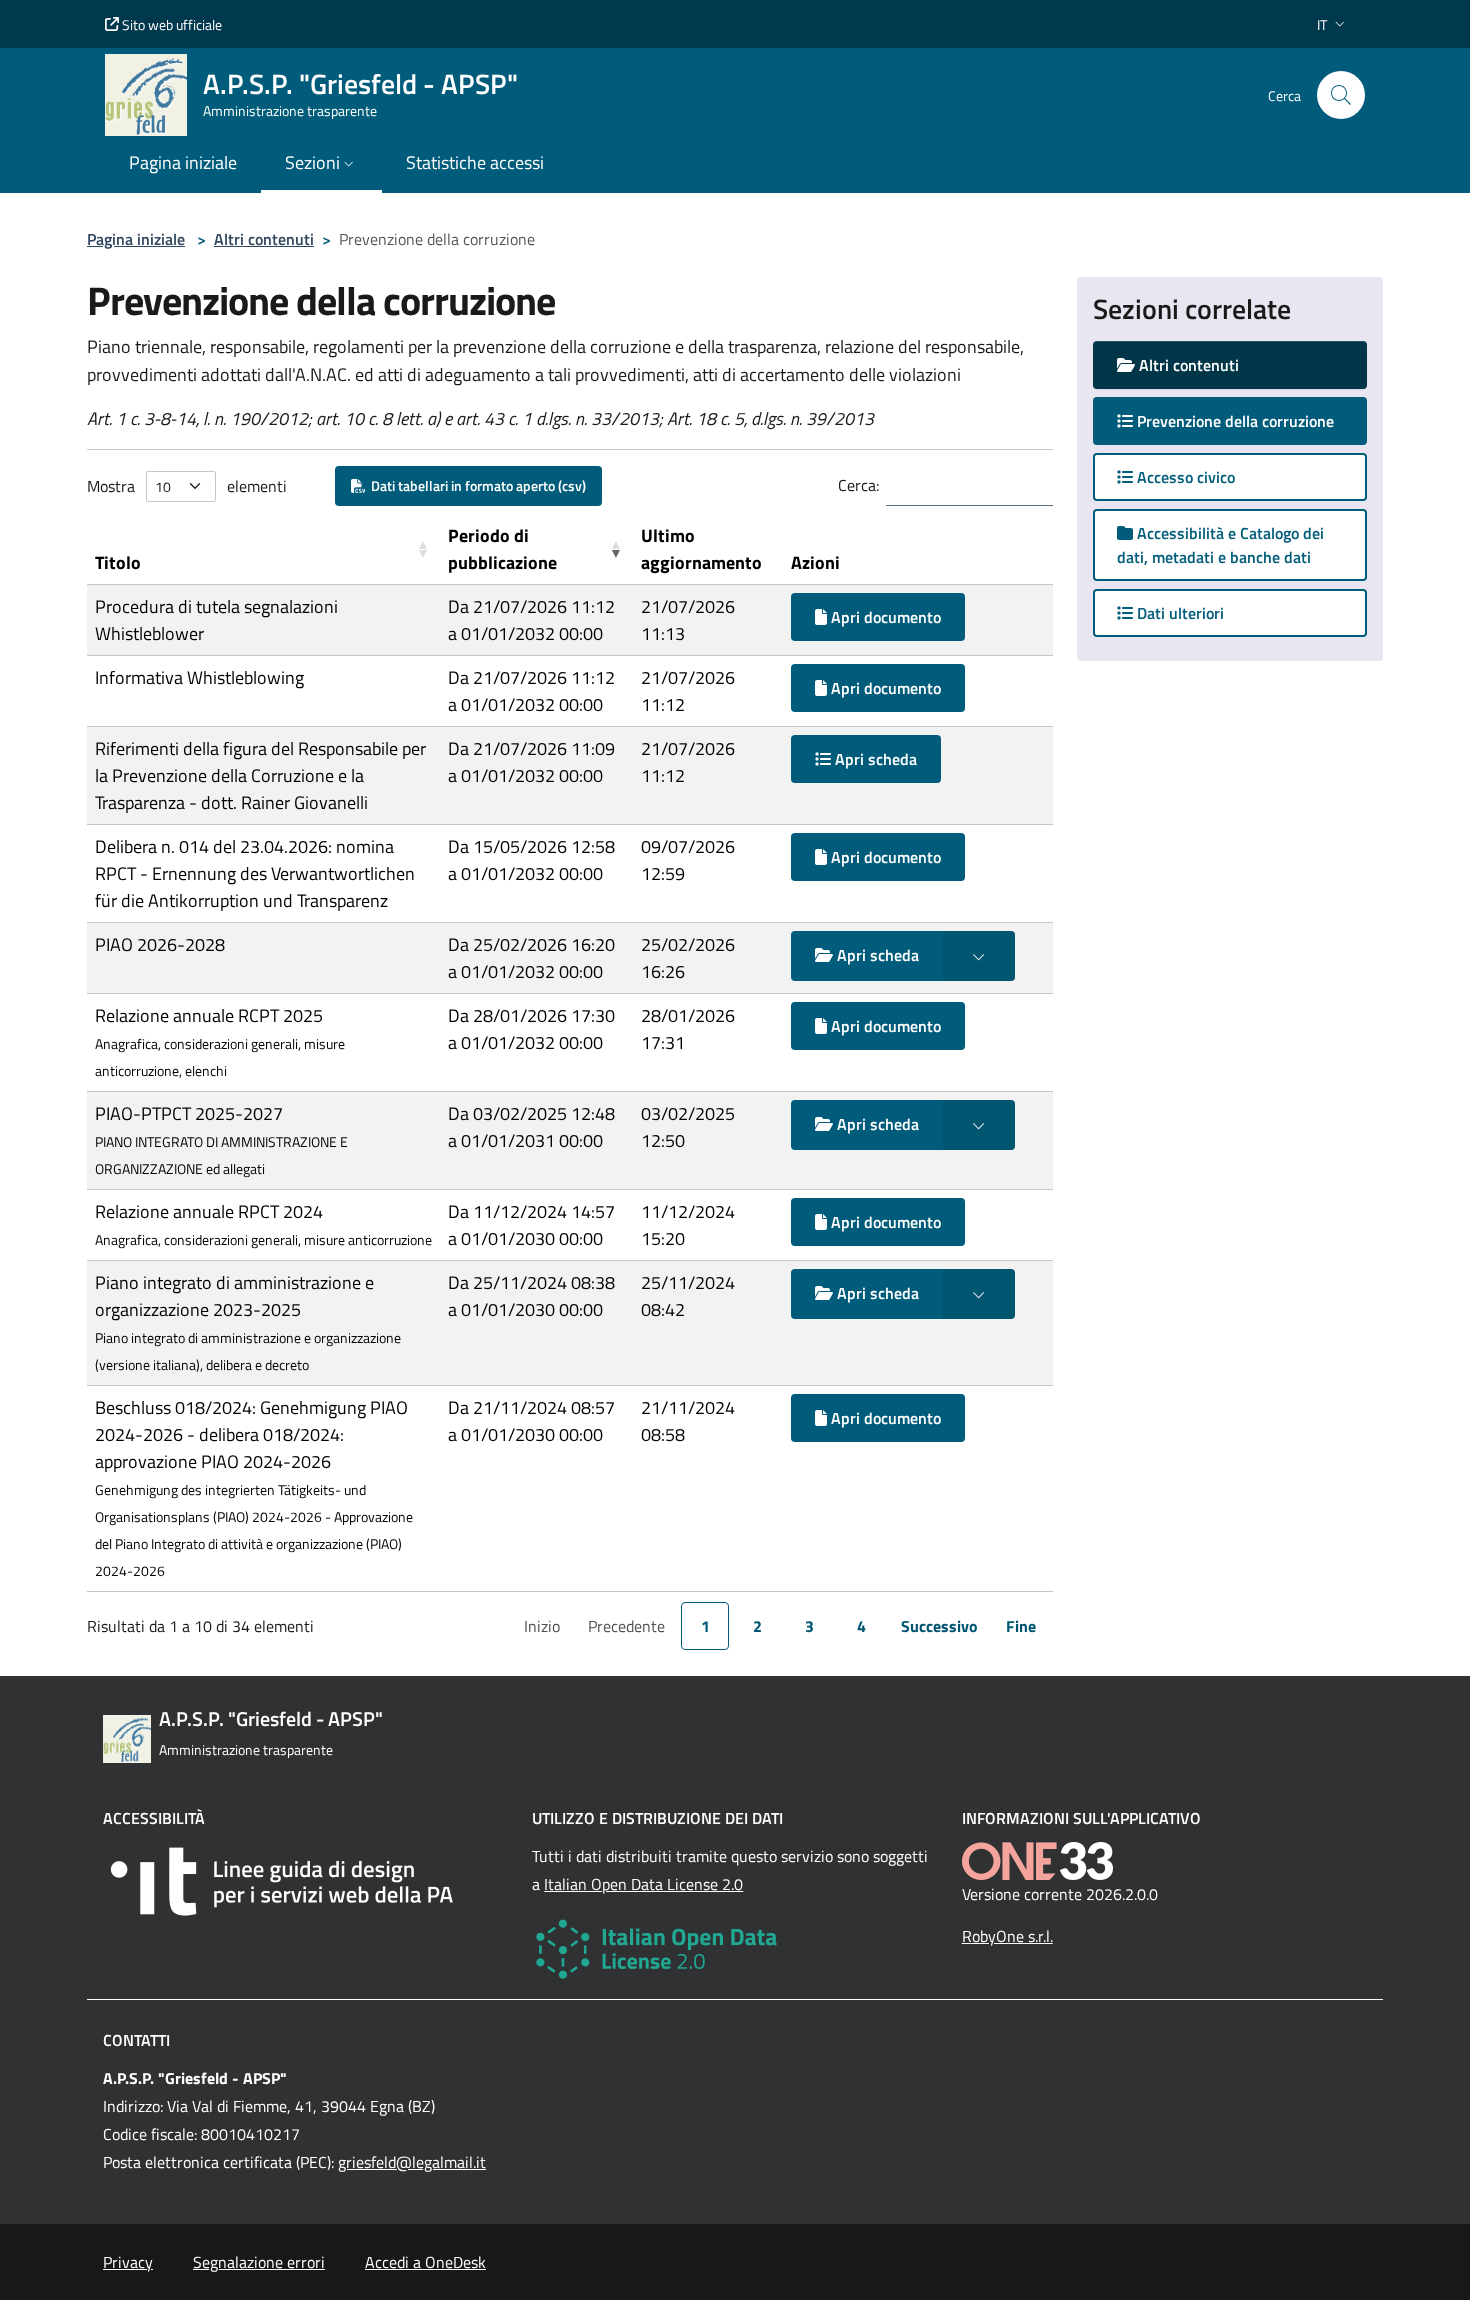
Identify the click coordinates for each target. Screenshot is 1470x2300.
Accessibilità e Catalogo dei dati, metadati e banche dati (1220, 545)
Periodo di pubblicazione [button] (502, 549)
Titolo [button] (118, 562)
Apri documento (884, 617)
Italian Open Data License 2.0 (643, 1884)
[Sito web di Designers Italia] (305, 1881)
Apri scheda (874, 759)
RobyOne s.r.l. (1007, 1936)
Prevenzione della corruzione (1250, 420)
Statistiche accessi (475, 162)
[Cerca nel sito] (1341, 95)
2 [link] (757, 1626)
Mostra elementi (187, 486)
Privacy (128, 2262)
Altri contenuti (264, 239)
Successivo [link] (939, 1626)
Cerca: (858, 485)
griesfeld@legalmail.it (412, 2162)
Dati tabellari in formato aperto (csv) (475, 485)
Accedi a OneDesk (425, 2262)
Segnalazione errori (259, 2262)
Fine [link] (1021, 1626)
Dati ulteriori (1178, 613)
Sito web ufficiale (170, 24)
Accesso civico (1184, 477)
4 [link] (861, 1626)
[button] (1333, 24)
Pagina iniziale (136, 239)
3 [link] (809, 1626)
